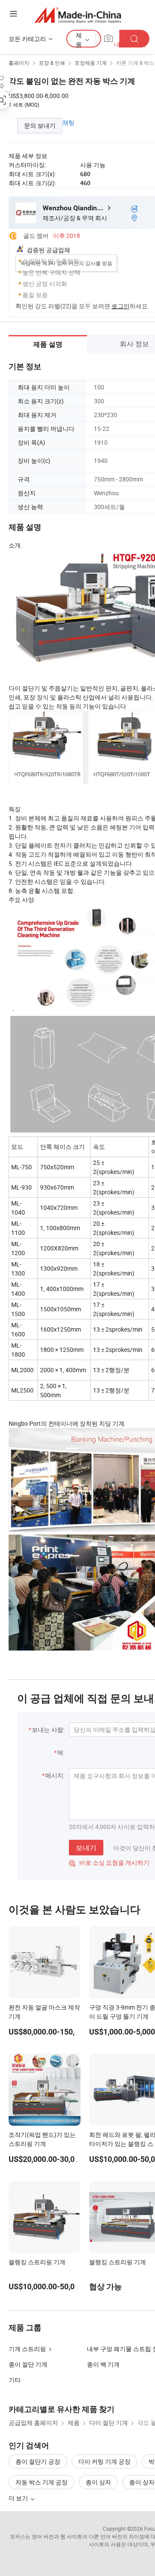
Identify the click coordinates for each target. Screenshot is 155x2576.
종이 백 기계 (103, 2364)
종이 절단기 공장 (38, 2461)
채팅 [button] (68, 122)
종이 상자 (98, 2482)
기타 (15, 2380)
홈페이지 (19, 63)
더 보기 (19, 2498)
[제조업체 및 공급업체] (78, 15)
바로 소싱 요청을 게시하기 (109, 1862)
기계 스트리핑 (27, 2349)
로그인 (121, 306)
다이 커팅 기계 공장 (104, 2461)
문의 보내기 (40, 125)
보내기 (86, 1848)
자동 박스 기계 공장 (42, 2482)
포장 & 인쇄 (52, 63)
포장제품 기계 (91, 63)
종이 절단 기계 (28, 2364)
